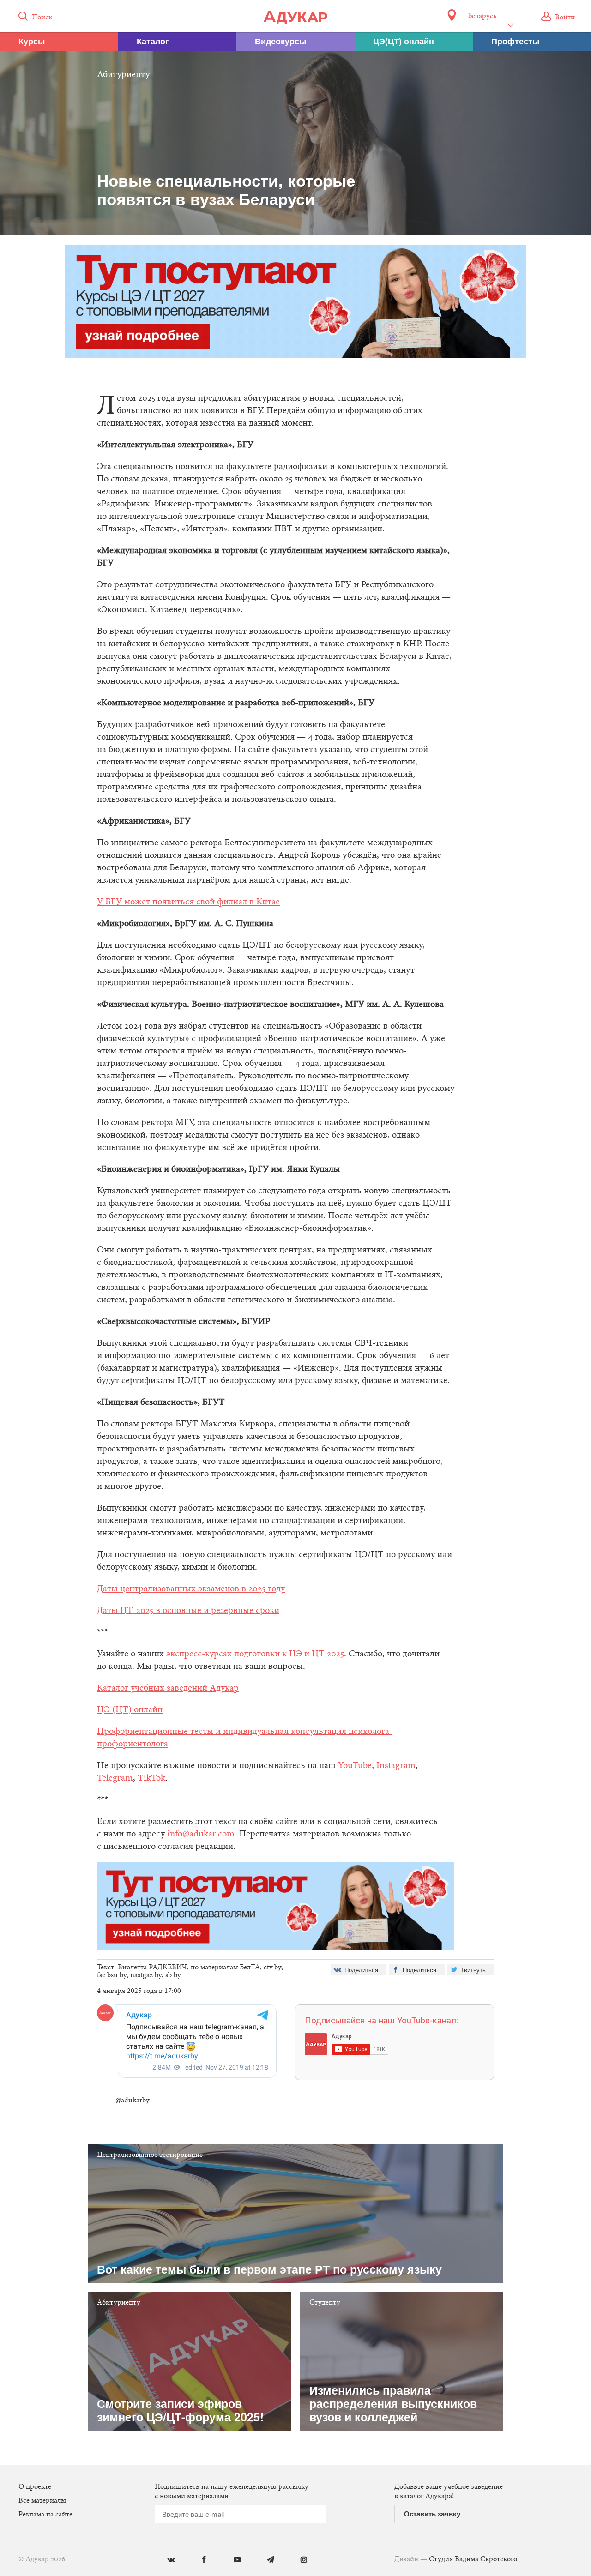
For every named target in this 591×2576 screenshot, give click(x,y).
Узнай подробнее (296, 1364)
